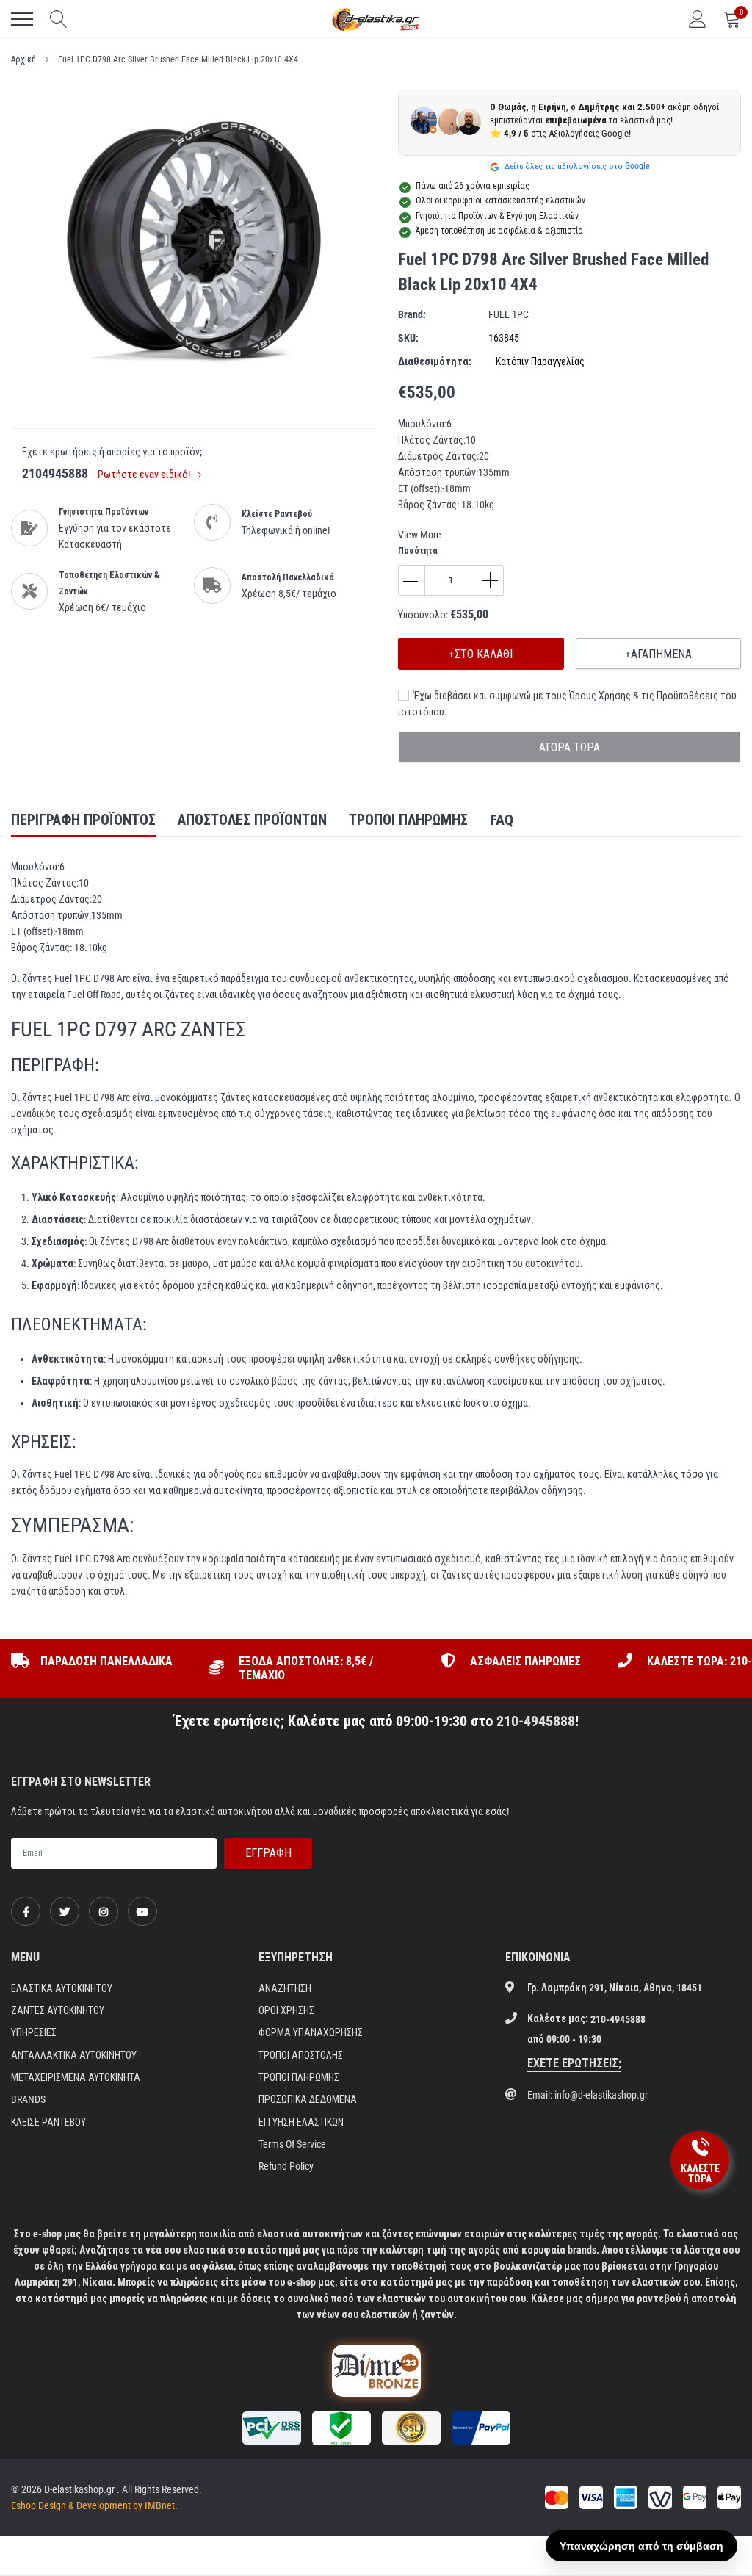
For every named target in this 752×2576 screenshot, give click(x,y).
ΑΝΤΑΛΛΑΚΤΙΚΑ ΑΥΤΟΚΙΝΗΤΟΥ (74, 2055)
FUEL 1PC (509, 314)
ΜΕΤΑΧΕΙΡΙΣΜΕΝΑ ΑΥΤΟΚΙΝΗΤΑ (76, 2077)
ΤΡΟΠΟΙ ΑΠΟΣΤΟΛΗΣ (301, 2055)
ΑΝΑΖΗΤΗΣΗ (285, 1988)
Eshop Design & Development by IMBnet (93, 2505)
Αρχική (23, 59)
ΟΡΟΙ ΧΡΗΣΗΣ (286, 2010)
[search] (59, 19)
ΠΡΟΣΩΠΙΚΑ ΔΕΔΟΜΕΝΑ (308, 2099)
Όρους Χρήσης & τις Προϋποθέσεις (644, 696)
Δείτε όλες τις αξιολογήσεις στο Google (576, 166)
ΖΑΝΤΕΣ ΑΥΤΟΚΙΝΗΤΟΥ (58, 2010)
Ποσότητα (418, 551)
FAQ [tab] (502, 820)
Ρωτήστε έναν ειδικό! (145, 475)
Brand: (412, 314)
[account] (698, 19)
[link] (26, 1911)
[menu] (22, 19)
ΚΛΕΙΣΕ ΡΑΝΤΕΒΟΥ (48, 2122)
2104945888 (55, 473)
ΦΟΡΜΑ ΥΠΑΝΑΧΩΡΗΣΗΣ (311, 2032)
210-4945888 (536, 1721)
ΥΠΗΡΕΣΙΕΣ (34, 2032)
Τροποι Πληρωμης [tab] (408, 820)
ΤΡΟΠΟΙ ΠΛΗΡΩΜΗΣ (299, 2077)
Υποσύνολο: (423, 615)
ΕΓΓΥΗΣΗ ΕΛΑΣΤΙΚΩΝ (301, 2122)
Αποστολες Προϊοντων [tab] (252, 820)
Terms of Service (292, 2144)
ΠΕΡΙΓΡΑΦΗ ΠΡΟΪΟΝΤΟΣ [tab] (83, 820)
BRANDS (28, 2099)
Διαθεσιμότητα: (435, 361)
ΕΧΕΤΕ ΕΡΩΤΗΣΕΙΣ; (574, 2063)
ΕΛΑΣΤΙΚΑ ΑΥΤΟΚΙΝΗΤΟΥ (62, 1988)
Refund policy (286, 2166)
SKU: (408, 338)
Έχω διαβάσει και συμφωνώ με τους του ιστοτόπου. (567, 704)
